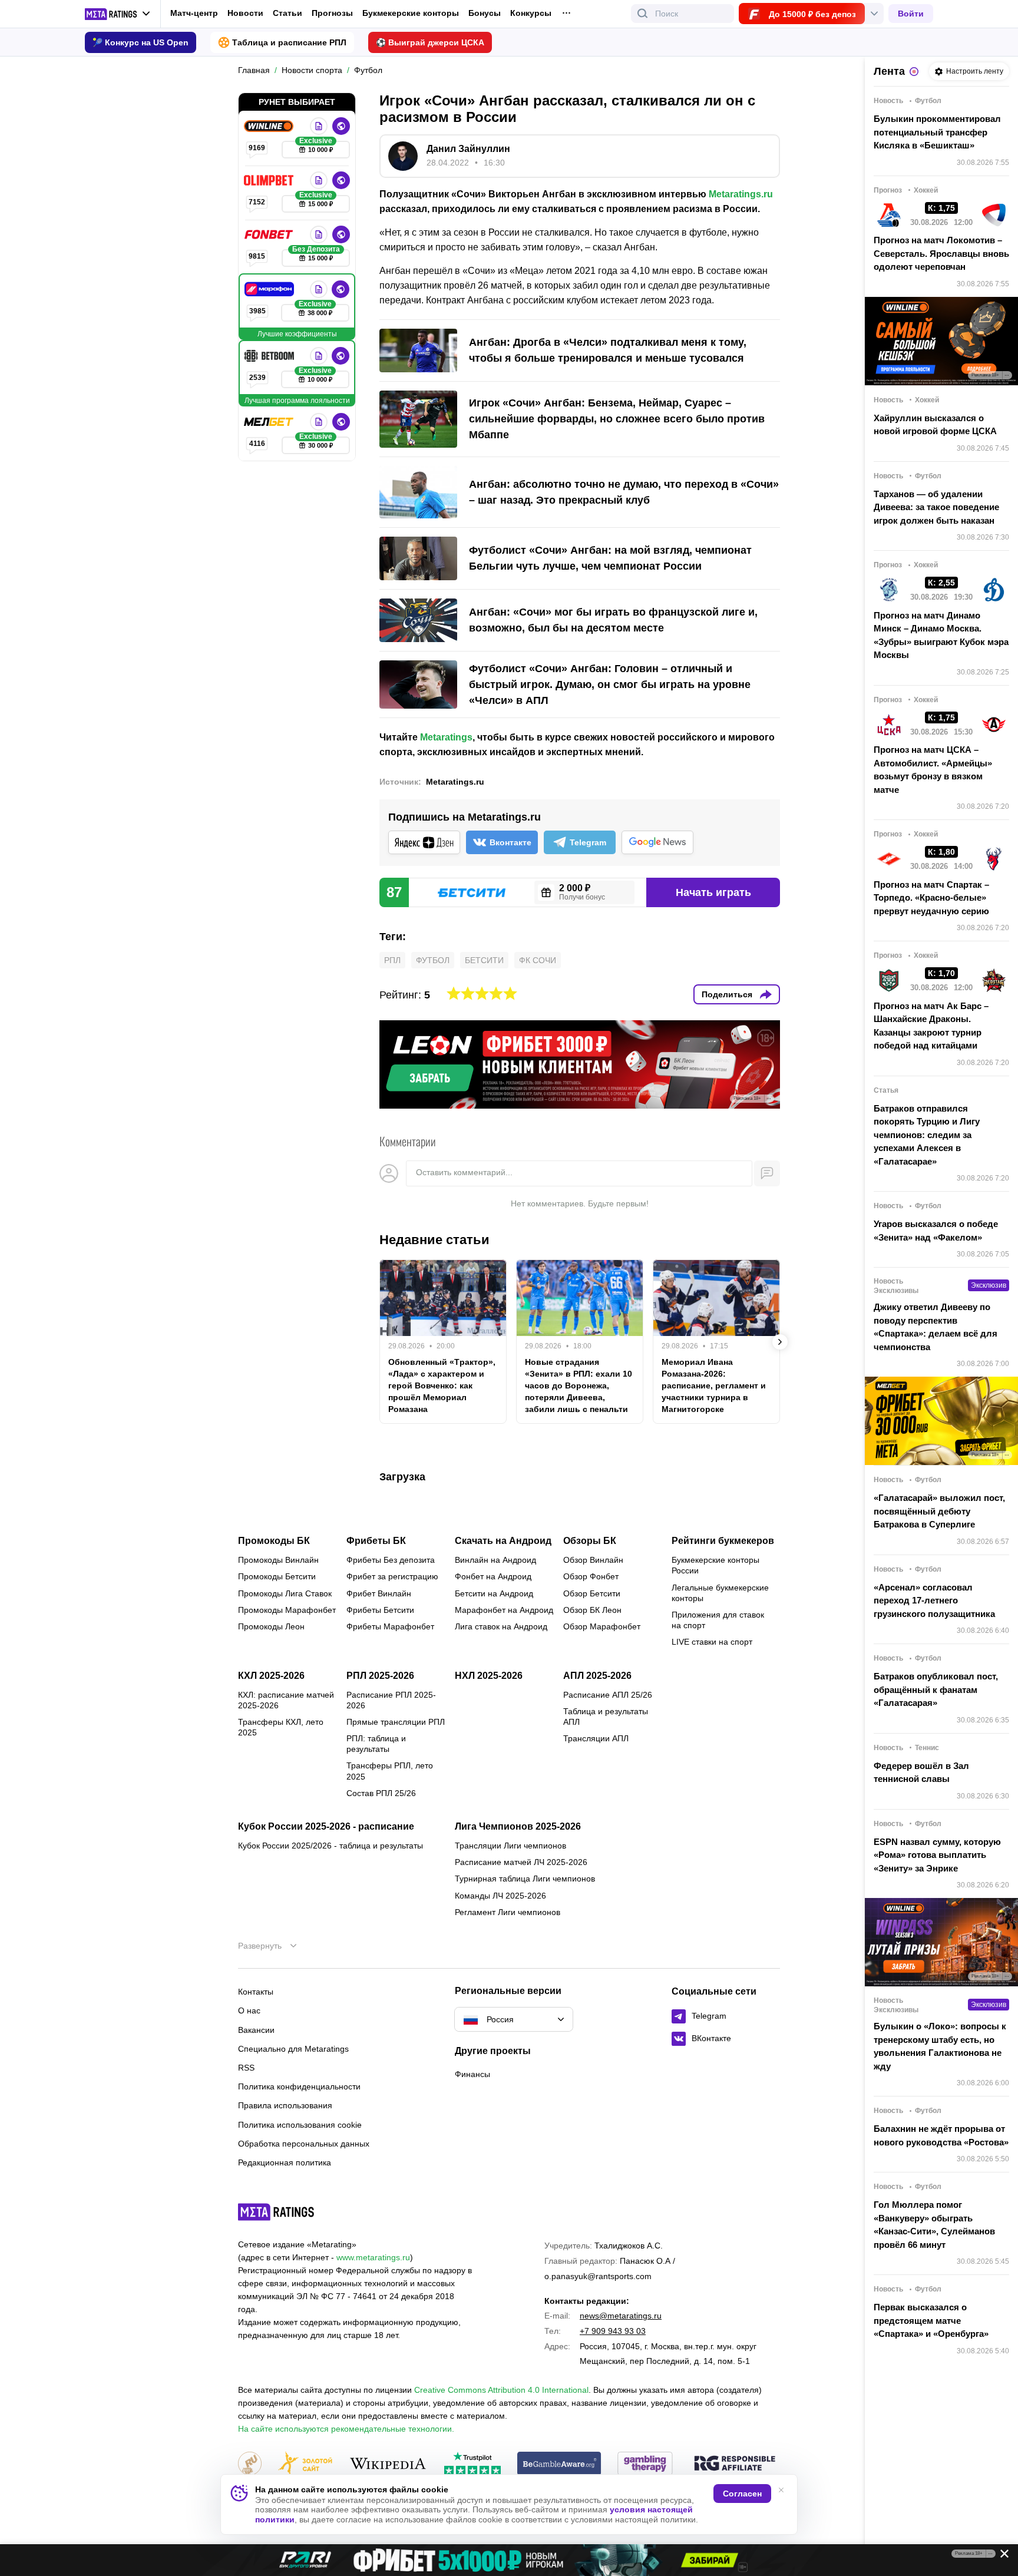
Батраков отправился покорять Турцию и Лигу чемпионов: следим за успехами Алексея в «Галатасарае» (927, 1135)
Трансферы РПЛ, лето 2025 (390, 1771)
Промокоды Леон (271, 1626)
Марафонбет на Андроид (504, 1610)
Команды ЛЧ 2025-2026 (500, 1896)
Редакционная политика (285, 2162)
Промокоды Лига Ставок (285, 1593)
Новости (245, 13)
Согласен (742, 2494)
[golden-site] (305, 2464)
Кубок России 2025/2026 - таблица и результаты (330, 1846)
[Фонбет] (270, 234)
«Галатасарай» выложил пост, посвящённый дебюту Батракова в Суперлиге (939, 1511)
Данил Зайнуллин (468, 149)
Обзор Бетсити (592, 1593)
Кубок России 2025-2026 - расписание (326, 1827)
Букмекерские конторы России (715, 1565)
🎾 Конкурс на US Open (141, 42)
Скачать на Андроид (503, 1541)
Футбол (433, 960)
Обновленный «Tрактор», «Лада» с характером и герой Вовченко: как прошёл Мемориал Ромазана (442, 1385)
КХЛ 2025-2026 (271, 1676)
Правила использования (285, 2105)
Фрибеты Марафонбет (390, 1626)
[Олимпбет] (270, 180)
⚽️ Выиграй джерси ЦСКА (430, 42)
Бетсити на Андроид (494, 1593)
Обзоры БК (590, 1541)
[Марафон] (270, 289)
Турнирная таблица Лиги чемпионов (525, 1879)
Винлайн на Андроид (495, 1560)
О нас (249, 2010)
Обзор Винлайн (593, 1560)
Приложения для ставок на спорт (718, 1620)
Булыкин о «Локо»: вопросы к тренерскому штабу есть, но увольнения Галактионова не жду (940, 2046)
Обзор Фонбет (591, 1576)
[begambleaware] (559, 2464)
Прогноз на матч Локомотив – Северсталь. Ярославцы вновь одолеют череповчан (941, 253)
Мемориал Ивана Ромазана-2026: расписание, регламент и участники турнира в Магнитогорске (714, 1385)
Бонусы (485, 13)
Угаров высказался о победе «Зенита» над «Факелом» (936, 1231)
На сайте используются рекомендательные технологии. (346, 2429)
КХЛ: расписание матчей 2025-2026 (286, 1700)
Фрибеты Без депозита (391, 1560)
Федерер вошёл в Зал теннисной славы (921, 1773)
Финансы (472, 2074)
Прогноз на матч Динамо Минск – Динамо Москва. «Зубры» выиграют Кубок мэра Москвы (941, 635)
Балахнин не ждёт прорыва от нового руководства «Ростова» (941, 2135)
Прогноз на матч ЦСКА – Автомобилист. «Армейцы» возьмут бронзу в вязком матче (933, 770)
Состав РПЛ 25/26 (381, 1793)
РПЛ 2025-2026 (380, 1676)
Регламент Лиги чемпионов (508, 1912)
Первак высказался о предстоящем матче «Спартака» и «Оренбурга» (931, 2320)
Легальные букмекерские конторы (720, 1593)
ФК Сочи (538, 960)
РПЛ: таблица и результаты (376, 1744)
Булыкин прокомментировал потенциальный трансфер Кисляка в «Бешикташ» (937, 132)
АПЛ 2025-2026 (597, 1676)
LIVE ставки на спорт (712, 1642)
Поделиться (727, 994)
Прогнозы (332, 13)
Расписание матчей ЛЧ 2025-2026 (521, 1862)
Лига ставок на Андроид (501, 1626)
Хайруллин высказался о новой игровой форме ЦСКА (935, 425)
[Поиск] (643, 14)
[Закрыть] (1000, 2556)
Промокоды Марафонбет (287, 1610)
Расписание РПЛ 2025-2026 (391, 1700)
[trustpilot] (472, 2464)
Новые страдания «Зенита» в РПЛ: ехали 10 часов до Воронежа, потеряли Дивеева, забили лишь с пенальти (579, 1385)
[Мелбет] (270, 422)
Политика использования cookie (300, 2125)
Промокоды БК (274, 1541)
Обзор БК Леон (592, 1610)
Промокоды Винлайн (278, 1560)
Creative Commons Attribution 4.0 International (501, 2390)
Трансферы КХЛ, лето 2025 (281, 1727)
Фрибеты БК (376, 1541)
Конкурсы (531, 13)
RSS (246, 2068)
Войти (911, 14)
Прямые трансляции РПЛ (396, 1722)
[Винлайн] (270, 126)
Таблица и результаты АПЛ (606, 1717)
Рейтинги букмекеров (723, 1541)
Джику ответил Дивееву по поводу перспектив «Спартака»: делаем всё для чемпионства (936, 1327)
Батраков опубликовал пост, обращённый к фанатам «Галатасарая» (936, 1689)
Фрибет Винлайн (379, 1593)
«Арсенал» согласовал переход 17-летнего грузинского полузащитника (934, 1601)
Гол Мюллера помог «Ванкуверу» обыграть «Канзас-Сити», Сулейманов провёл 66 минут (934, 2225)
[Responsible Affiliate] (735, 2464)
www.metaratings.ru (373, 2257)
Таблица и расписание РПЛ (289, 42)
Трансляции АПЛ (596, 1738)
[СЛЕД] (780, 1342)
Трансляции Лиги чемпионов (510, 1846)
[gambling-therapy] (645, 2464)
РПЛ (392, 960)
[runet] (250, 2464)
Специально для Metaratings (293, 2049)
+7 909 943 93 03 (613, 2331)
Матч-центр (194, 13)
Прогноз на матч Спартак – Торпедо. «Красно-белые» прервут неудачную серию (931, 898)
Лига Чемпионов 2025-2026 (518, 1827)
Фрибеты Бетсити (380, 1610)
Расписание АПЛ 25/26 (608, 1695)
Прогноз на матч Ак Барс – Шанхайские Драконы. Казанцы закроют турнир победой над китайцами (931, 1026)
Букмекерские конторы (411, 13)
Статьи (287, 13)
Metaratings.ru (741, 194)
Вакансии (256, 2030)
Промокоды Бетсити (277, 1576)
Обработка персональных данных (304, 2144)
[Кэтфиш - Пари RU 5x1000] (509, 2560)
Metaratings (446, 737)
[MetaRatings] (276, 2212)
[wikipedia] (388, 2464)
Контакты (256, 1992)
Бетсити (484, 960)
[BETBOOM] (270, 356)
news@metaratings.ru (621, 2316)
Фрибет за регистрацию (392, 1576)
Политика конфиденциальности (299, 2086)
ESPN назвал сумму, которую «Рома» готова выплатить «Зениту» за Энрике (937, 1855)
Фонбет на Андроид (493, 1576)
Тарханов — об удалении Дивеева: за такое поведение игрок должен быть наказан (936, 507)
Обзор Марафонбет (602, 1626)
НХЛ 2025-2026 (489, 1676)
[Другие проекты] (118, 14)
